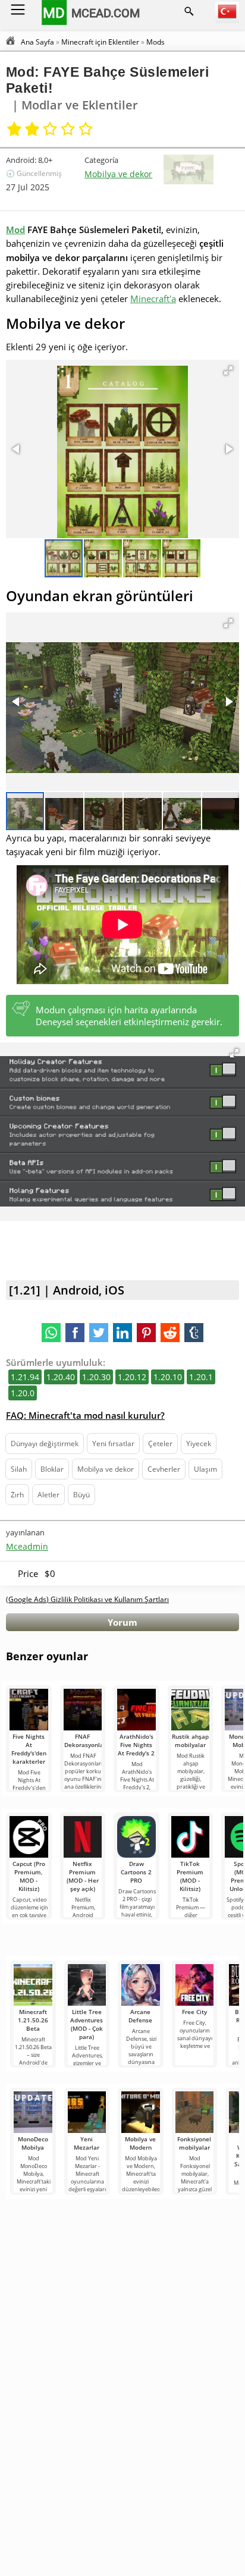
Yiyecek (199, 1443)
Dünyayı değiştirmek (45, 1443)
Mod (15, 230)
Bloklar (52, 1469)
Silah (19, 1469)
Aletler (48, 1495)
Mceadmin (27, 1546)
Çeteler (160, 1443)
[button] (228, 370)
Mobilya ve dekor (118, 174)
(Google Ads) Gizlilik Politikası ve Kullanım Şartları (87, 1599)
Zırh (17, 1495)
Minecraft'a (153, 299)
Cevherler (164, 1469)
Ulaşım (205, 1469)
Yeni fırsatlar (113, 1443)
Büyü (81, 1495)
